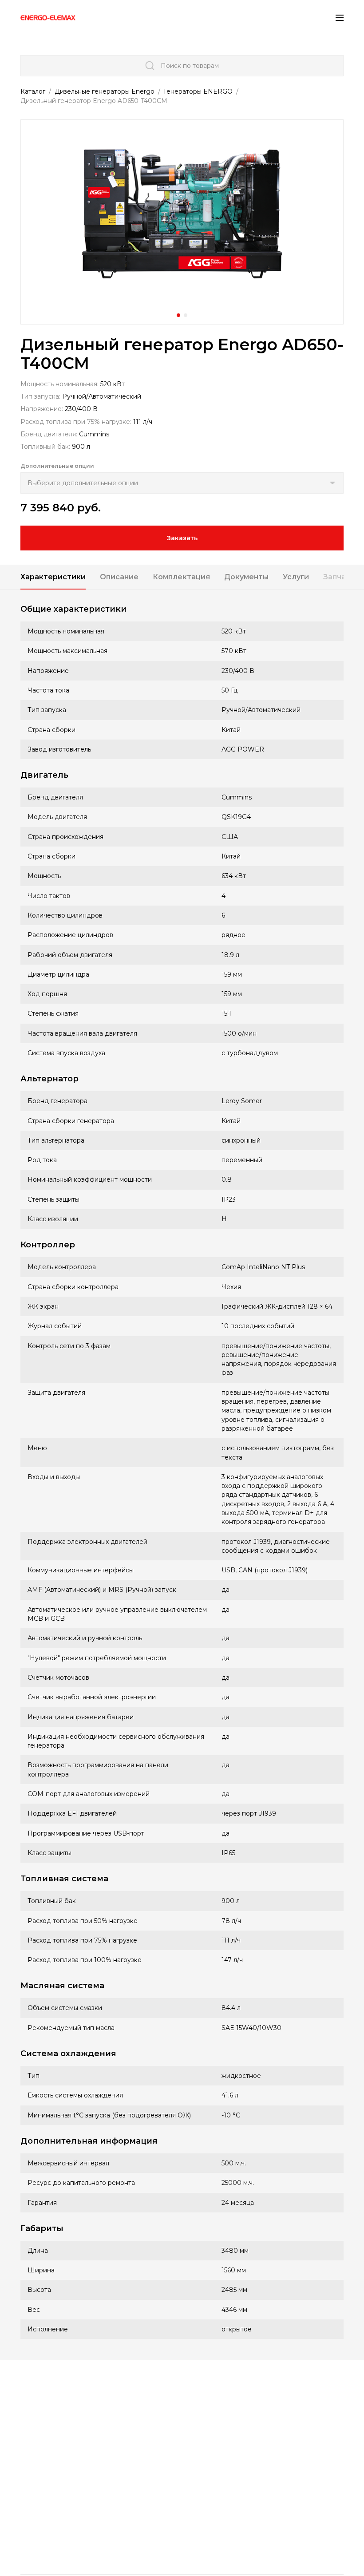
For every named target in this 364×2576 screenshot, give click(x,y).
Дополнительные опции (57, 466)
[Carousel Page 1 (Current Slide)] (178, 315)
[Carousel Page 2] (186, 315)
